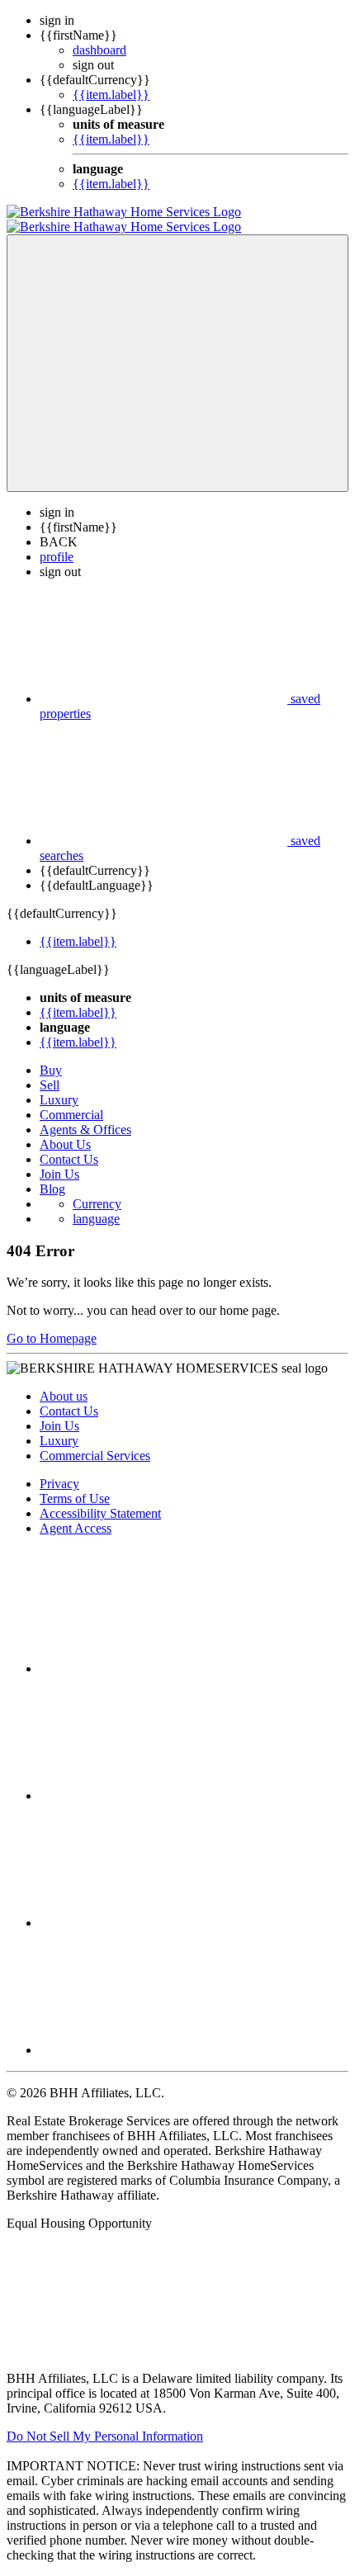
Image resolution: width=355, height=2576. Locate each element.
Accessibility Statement (100, 1498)
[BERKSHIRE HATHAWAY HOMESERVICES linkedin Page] (163, 1908)
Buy (51, 1055)
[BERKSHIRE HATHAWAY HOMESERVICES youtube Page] (163, 2035)
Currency (97, 1189)
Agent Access (76, 1513)
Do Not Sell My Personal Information (105, 2421)
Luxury (59, 1085)
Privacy (59, 1469)
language (96, 1204)
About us (64, 1381)
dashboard (99, 50)
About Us (65, 1130)
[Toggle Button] (177, 348)
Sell (50, 1070)
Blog (52, 1174)
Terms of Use (75, 1484)
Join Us (59, 1159)
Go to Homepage (52, 1323)
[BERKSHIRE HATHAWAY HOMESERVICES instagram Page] (163, 1781)
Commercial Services (95, 1441)
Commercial (71, 1100)
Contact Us (69, 1144)
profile (57, 542)
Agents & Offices (85, 1115)
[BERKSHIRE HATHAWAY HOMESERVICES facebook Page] (163, 1654)
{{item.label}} (111, 95)
